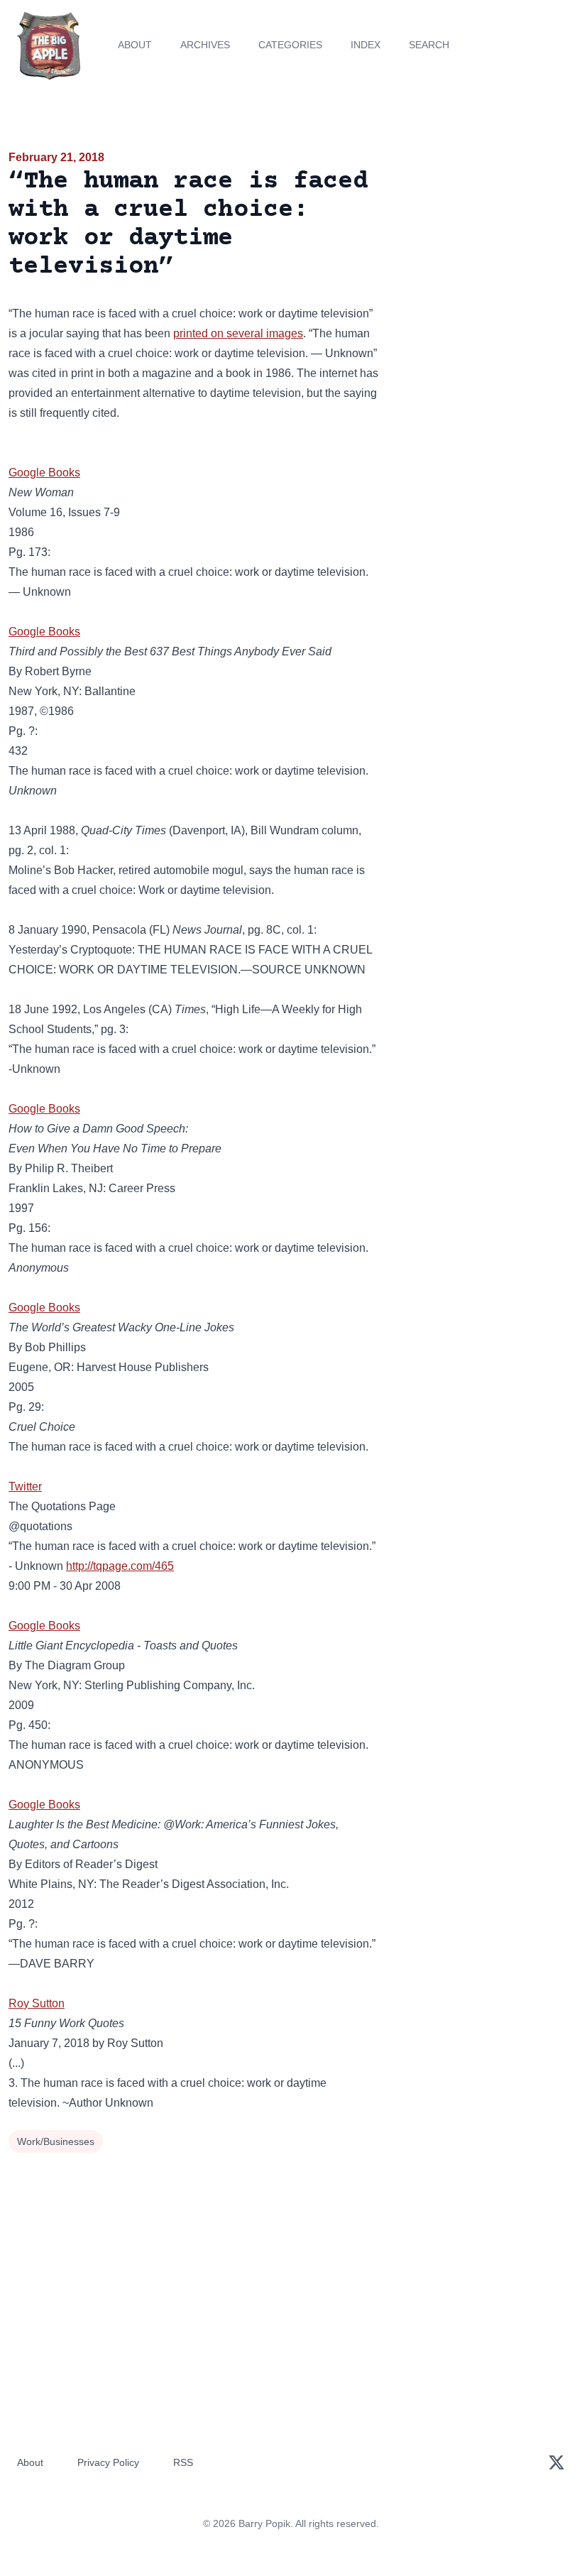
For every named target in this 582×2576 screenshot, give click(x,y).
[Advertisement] (485, 230)
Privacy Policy (108, 2462)
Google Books (44, 473)
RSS (183, 2462)
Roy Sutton (37, 2003)
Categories (290, 45)
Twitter (25, 1486)
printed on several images (238, 333)
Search (429, 45)
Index (366, 45)
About (135, 45)
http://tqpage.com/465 (120, 1566)
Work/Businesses (56, 2141)
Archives (205, 45)
